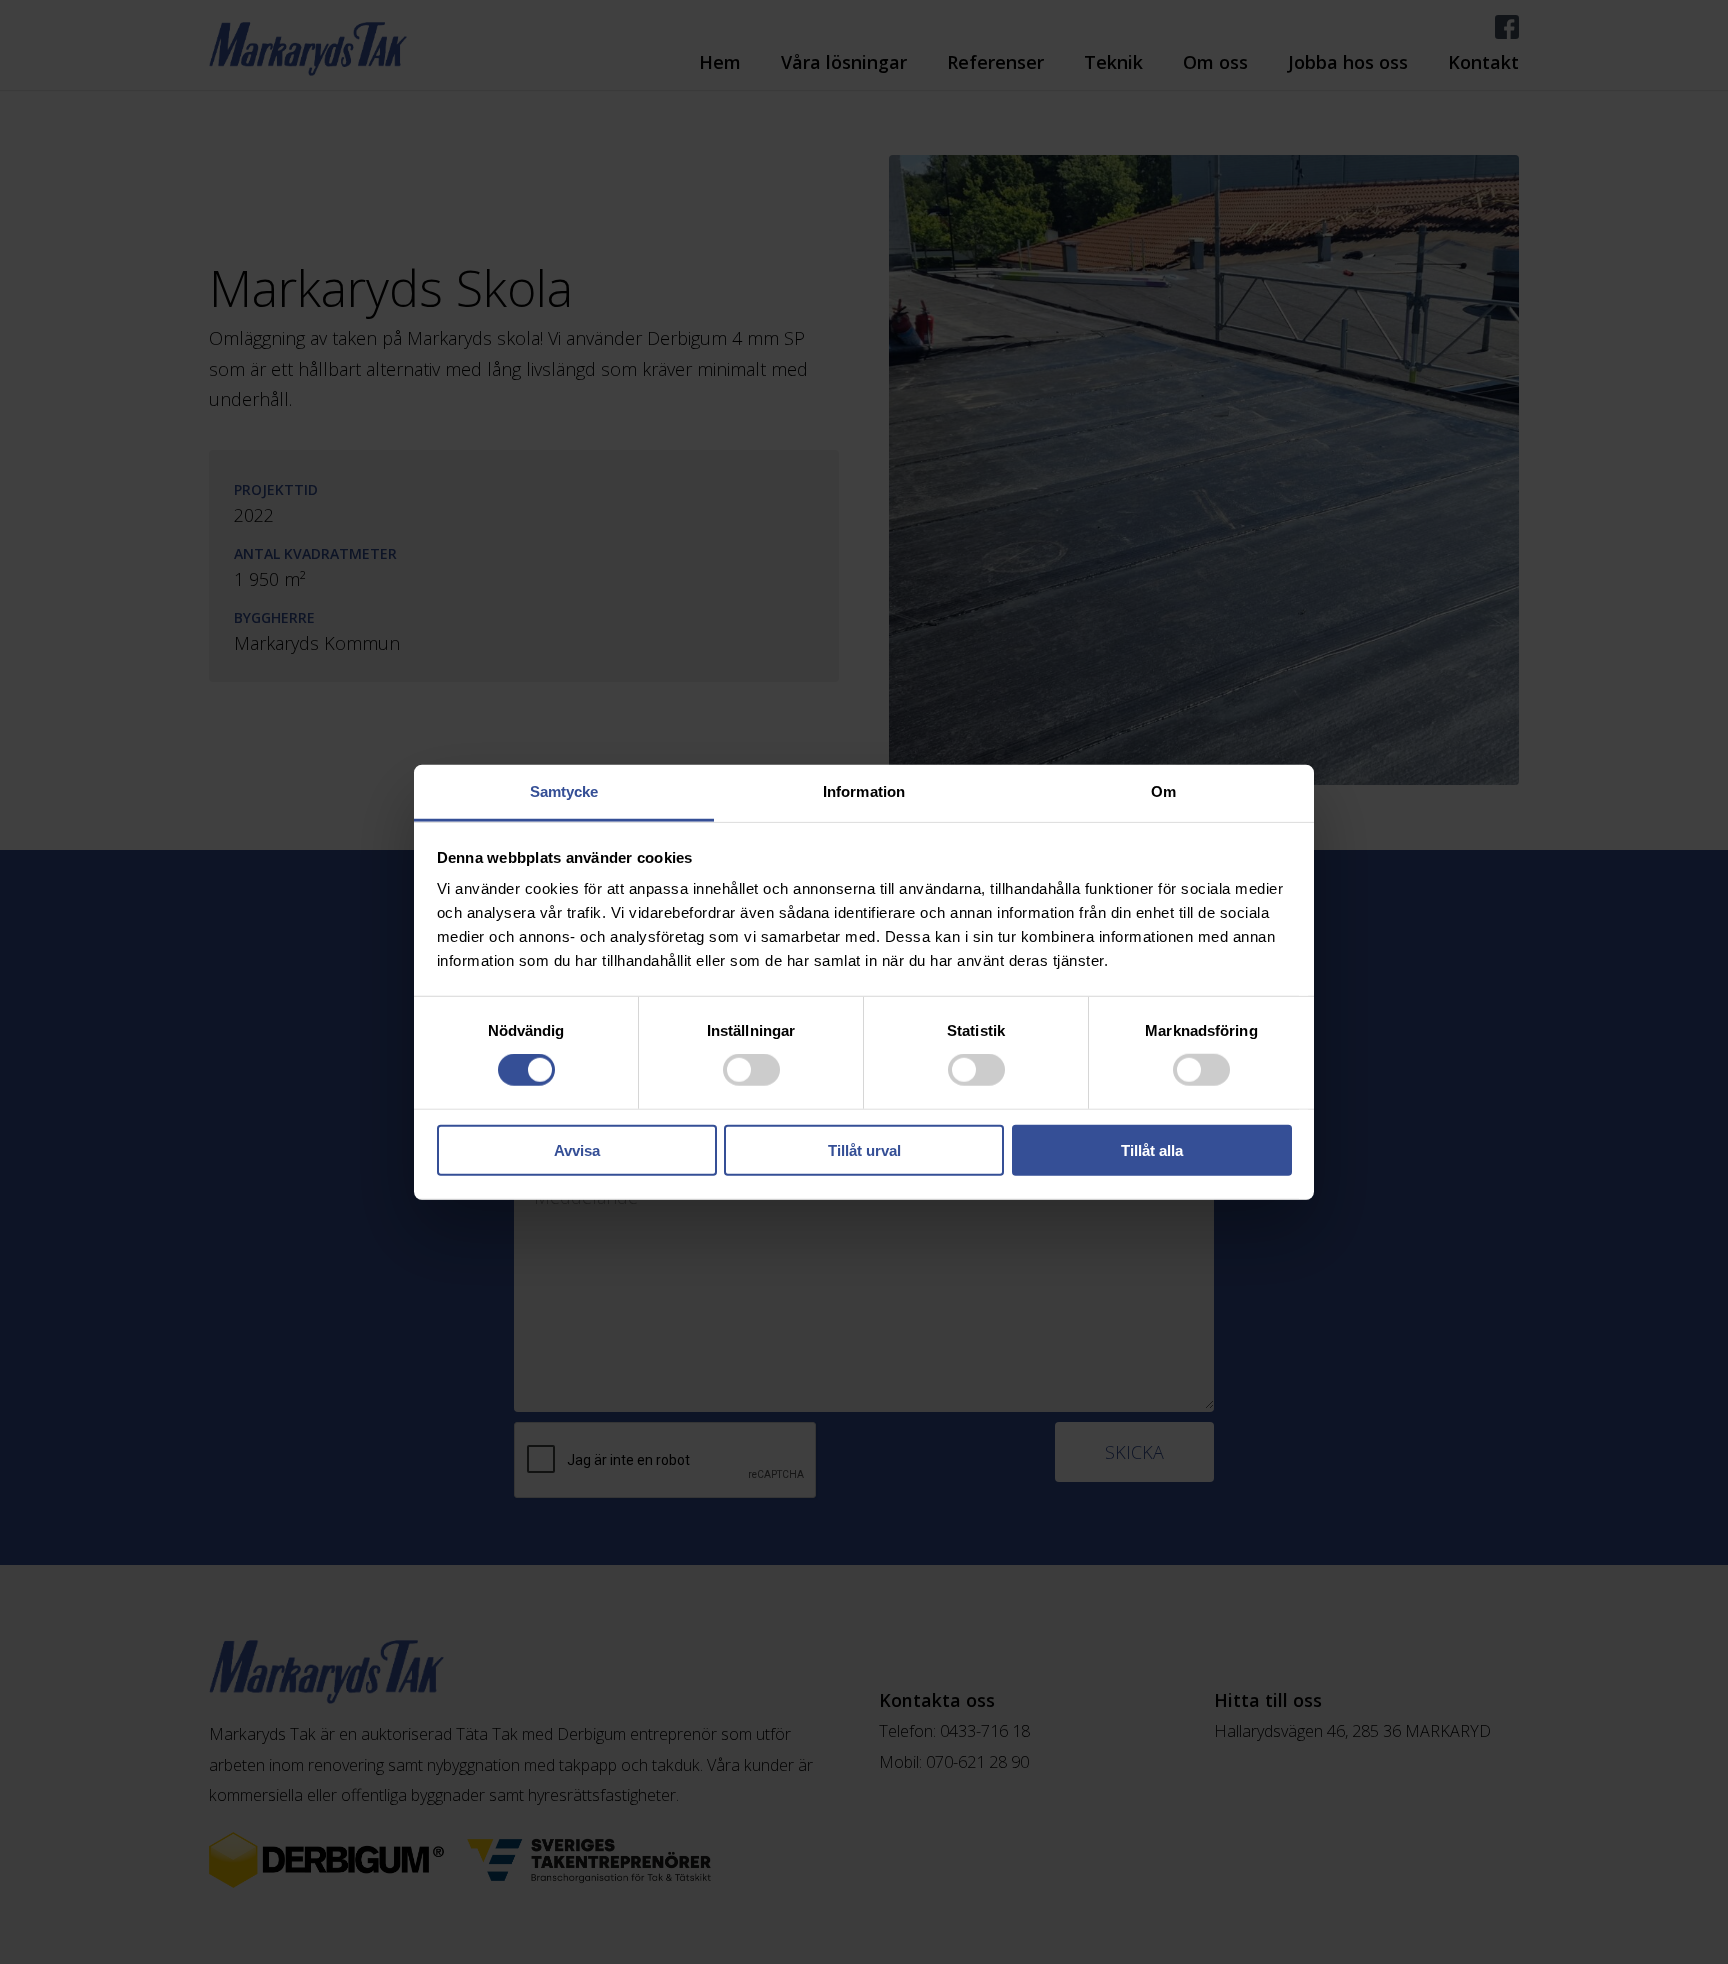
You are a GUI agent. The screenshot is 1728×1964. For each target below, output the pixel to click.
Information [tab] (864, 791)
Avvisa (577, 1150)
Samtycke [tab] (564, 791)
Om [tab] (1163, 791)
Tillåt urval (864, 1150)
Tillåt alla (1152, 1150)
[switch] (751, 1070)
